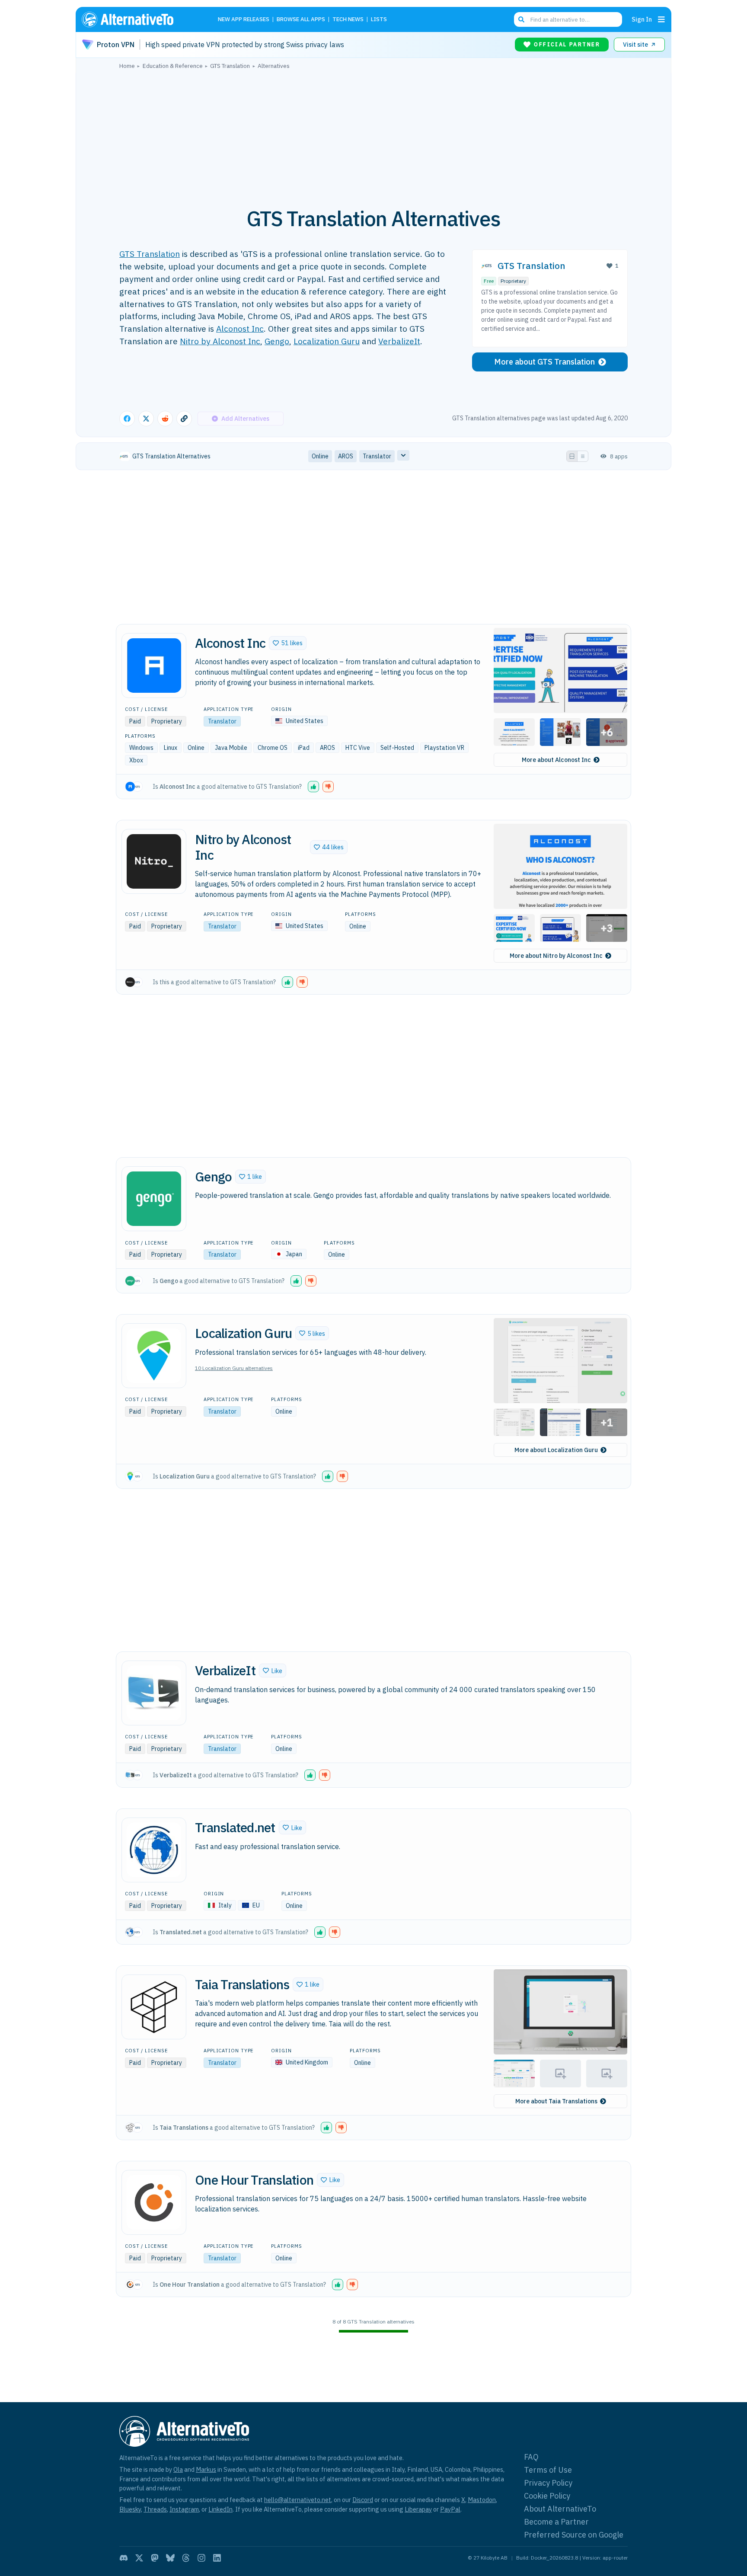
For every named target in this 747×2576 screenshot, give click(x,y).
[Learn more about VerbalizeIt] (154, 1693)
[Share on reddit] (165, 419)
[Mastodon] (155, 2558)
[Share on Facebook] (127, 419)
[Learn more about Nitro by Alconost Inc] (154, 861)
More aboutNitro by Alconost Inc (556, 956)
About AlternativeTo (560, 2509)
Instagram (184, 2509)
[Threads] (186, 2558)
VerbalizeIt (399, 341)
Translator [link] (377, 456)
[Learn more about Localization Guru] (154, 1356)
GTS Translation (150, 254)
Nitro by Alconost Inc (220, 341)
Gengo (277, 341)
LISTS (379, 20)
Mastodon (482, 2500)
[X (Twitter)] (139, 2558)
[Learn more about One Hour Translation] (154, 2202)
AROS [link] (346, 456)
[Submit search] (521, 19)
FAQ (531, 2457)
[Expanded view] (572, 456)
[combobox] (568, 19)
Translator (222, 721)
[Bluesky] (170, 2558)
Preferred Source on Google (574, 2535)
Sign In (642, 19)
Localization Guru (327, 341)
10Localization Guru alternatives (234, 1368)
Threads (155, 2509)
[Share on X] (146, 419)
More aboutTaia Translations (556, 2101)
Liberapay (418, 2509)
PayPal (450, 2509)
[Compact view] (583, 456)
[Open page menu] (661, 19)
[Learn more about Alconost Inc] (154, 666)
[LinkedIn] (217, 2558)
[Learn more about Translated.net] (154, 1850)
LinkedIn (220, 2509)
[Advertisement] (373, 134)
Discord (363, 2500)
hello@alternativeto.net (298, 2500)
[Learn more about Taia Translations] (154, 2007)
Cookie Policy (547, 2496)
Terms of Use (548, 2470)
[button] (288, 643)
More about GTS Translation (544, 362)
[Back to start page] (140, 19)
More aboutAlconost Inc (556, 760)
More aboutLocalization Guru (556, 1450)
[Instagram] (201, 2558)
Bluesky (130, 2509)
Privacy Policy (548, 2483)
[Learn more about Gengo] (154, 1199)
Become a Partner (556, 2522)
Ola (178, 2469)
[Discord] (124, 2558)
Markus (206, 2469)
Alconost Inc (240, 328)
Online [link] (320, 456)
